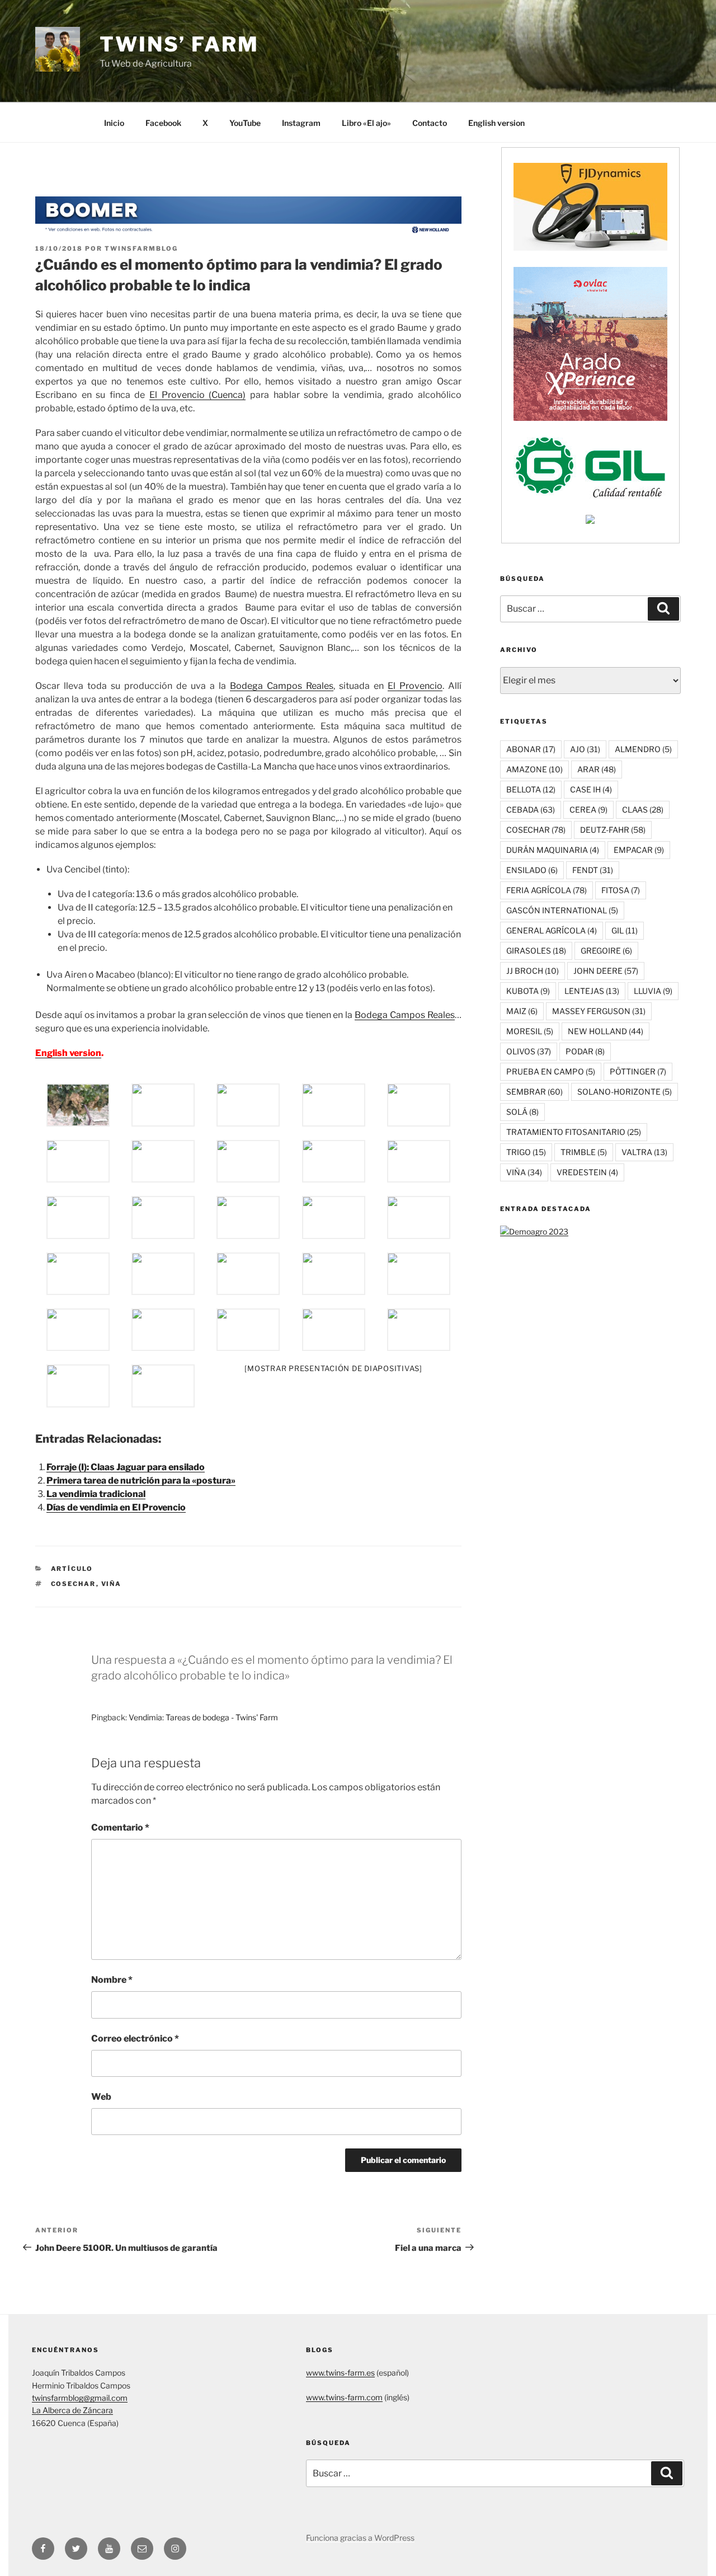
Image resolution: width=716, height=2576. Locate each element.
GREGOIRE (606, 951)
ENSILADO (532, 870)
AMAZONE (534, 769)
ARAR (597, 769)
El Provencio (415, 686)
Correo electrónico (135, 2038)
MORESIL (530, 1031)
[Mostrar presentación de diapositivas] (333, 1368)
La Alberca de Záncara (72, 2410)
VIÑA (112, 1584)
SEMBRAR (534, 1092)
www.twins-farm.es (340, 2373)
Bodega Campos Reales (282, 686)
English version (496, 123)
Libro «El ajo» (366, 123)
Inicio (114, 123)
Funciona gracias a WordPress (360, 2538)
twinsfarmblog (141, 248)
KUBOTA (528, 991)
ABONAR (531, 749)
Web (101, 2097)
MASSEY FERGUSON (599, 1011)
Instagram (301, 123)
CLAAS (643, 810)
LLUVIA (653, 991)
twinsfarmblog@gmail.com (80, 2398)
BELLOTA (531, 789)
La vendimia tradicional (96, 1494)
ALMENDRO (643, 749)
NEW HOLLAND (606, 1031)
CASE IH (591, 789)
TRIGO (526, 1152)
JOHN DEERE (606, 971)
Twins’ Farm (179, 44)
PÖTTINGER (638, 1071)
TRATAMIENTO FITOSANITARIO (574, 1132)
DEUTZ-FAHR (613, 830)
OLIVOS (529, 1051)
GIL (625, 930)
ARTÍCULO (72, 1569)
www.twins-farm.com (344, 2397)
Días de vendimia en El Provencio (116, 1507)
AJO (585, 749)
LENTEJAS (592, 991)
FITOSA (621, 890)
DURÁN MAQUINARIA (553, 850)
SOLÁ (522, 1112)
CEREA (588, 810)
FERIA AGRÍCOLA (547, 890)
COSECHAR (74, 1584)
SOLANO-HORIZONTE (625, 1092)
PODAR (585, 1051)
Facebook (163, 123)
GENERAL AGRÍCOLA (552, 930)
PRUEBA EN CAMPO (551, 1071)
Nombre (112, 1980)
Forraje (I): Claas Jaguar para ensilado (126, 1467)
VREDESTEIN (587, 1172)
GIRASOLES (536, 951)
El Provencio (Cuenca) (197, 395)
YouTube (245, 123)
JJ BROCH (533, 971)
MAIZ (522, 1011)
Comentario (120, 1827)
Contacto (430, 123)
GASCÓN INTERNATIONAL (562, 910)
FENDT (593, 870)
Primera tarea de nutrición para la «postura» (141, 1481)
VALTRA (644, 1152)
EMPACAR (639, 850)
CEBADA (531, 810)
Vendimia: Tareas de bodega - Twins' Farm (203, 1717)
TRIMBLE (584, 1152)
